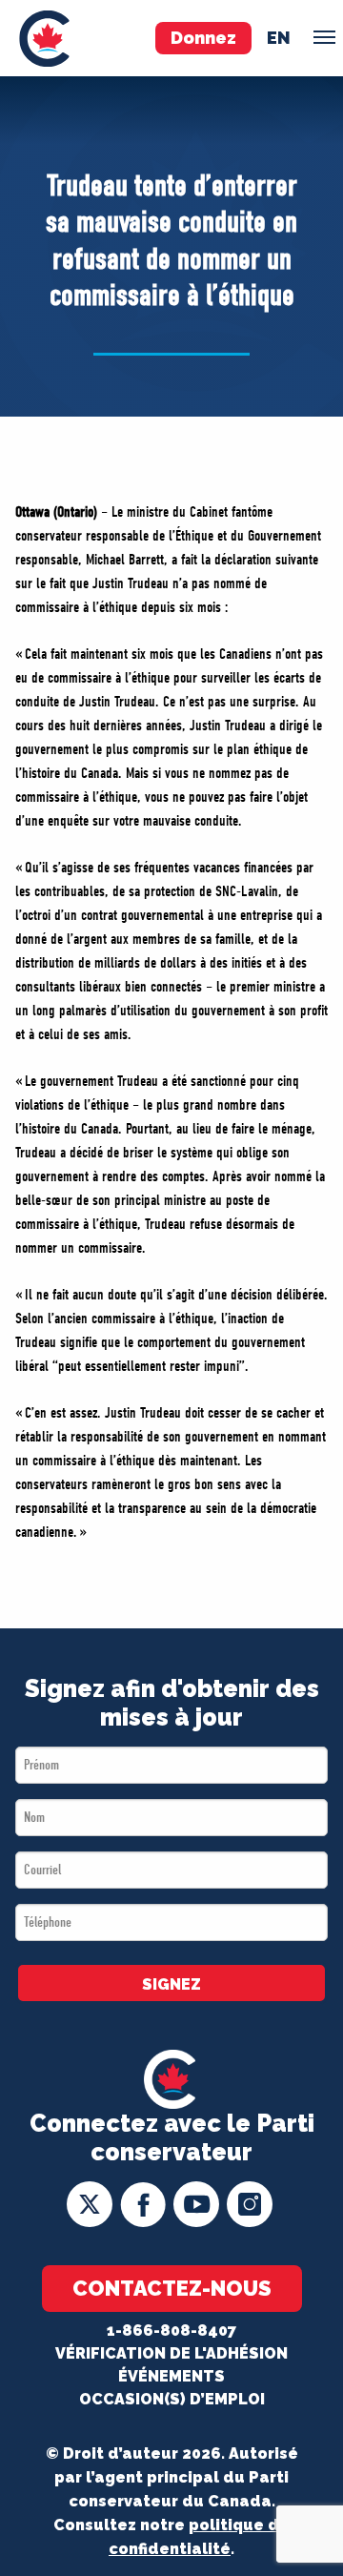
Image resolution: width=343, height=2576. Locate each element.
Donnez (203, 38)
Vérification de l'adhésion (171, 2353)
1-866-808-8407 (171, 2331)
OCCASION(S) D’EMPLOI (172, 2399)
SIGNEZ (171, 1984)
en (279, 38)
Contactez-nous (172, 2288)
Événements (171, 2376)
